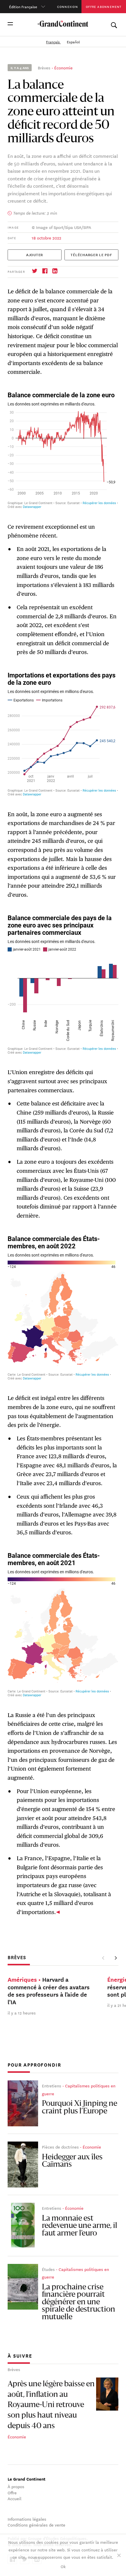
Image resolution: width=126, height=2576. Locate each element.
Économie (63, 68)
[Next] (115, 1958)
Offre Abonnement (104, 6)
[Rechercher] (114, 24)
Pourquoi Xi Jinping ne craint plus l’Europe (80, 2108)
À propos (16, 2486)
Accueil (15, 2498)
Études (48, 2269)
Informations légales (27, 2519)
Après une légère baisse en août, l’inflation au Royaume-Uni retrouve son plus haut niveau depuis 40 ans (51, 2405)
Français (53, 42)
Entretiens (52, 2086)
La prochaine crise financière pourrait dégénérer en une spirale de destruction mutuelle (79, 2302)
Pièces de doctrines (60, 2147)
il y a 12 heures (22, 2012)
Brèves (44, 68)
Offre (12, 2493)
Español (73, 42)
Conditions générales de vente (36, 2525)
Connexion (68, 6)
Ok (63, 2566)
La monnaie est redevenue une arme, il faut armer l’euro (80, 2226)
